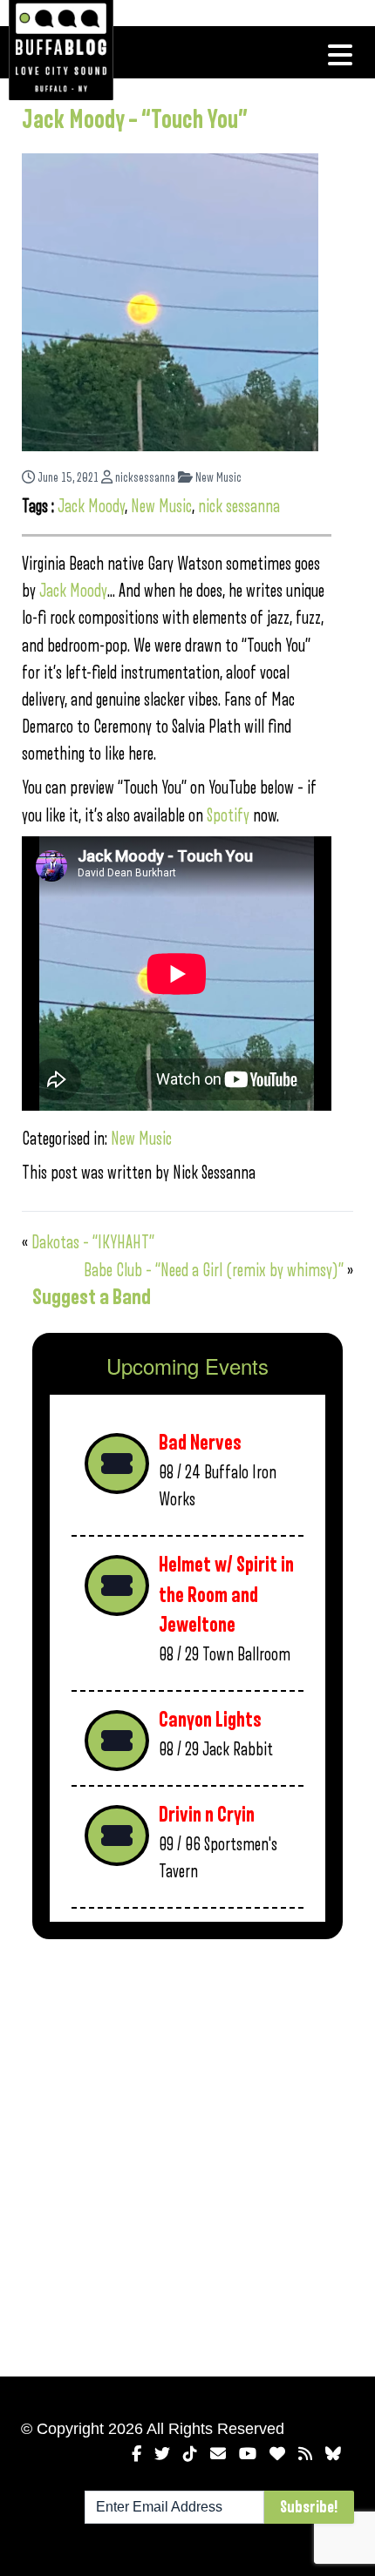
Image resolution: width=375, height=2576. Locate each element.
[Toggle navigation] (340, 55)
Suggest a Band (92, 1297)
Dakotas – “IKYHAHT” (93, 1243)
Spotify (228, 816)
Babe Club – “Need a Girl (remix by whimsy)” (214, 1271)
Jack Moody (91, 507)
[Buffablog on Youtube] (248, 2454)
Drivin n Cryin (207, 1815)
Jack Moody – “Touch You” (135, 120)
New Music (217, 478)
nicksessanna (144, 478)
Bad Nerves (200, 1443)
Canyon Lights (210, 1720)
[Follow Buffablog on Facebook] (136, 2454)
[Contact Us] (218, 2454)
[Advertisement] (187, 2154)
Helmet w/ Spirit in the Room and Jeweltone (226, 1595)
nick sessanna (239, 507)
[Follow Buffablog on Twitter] (162, 2454)
